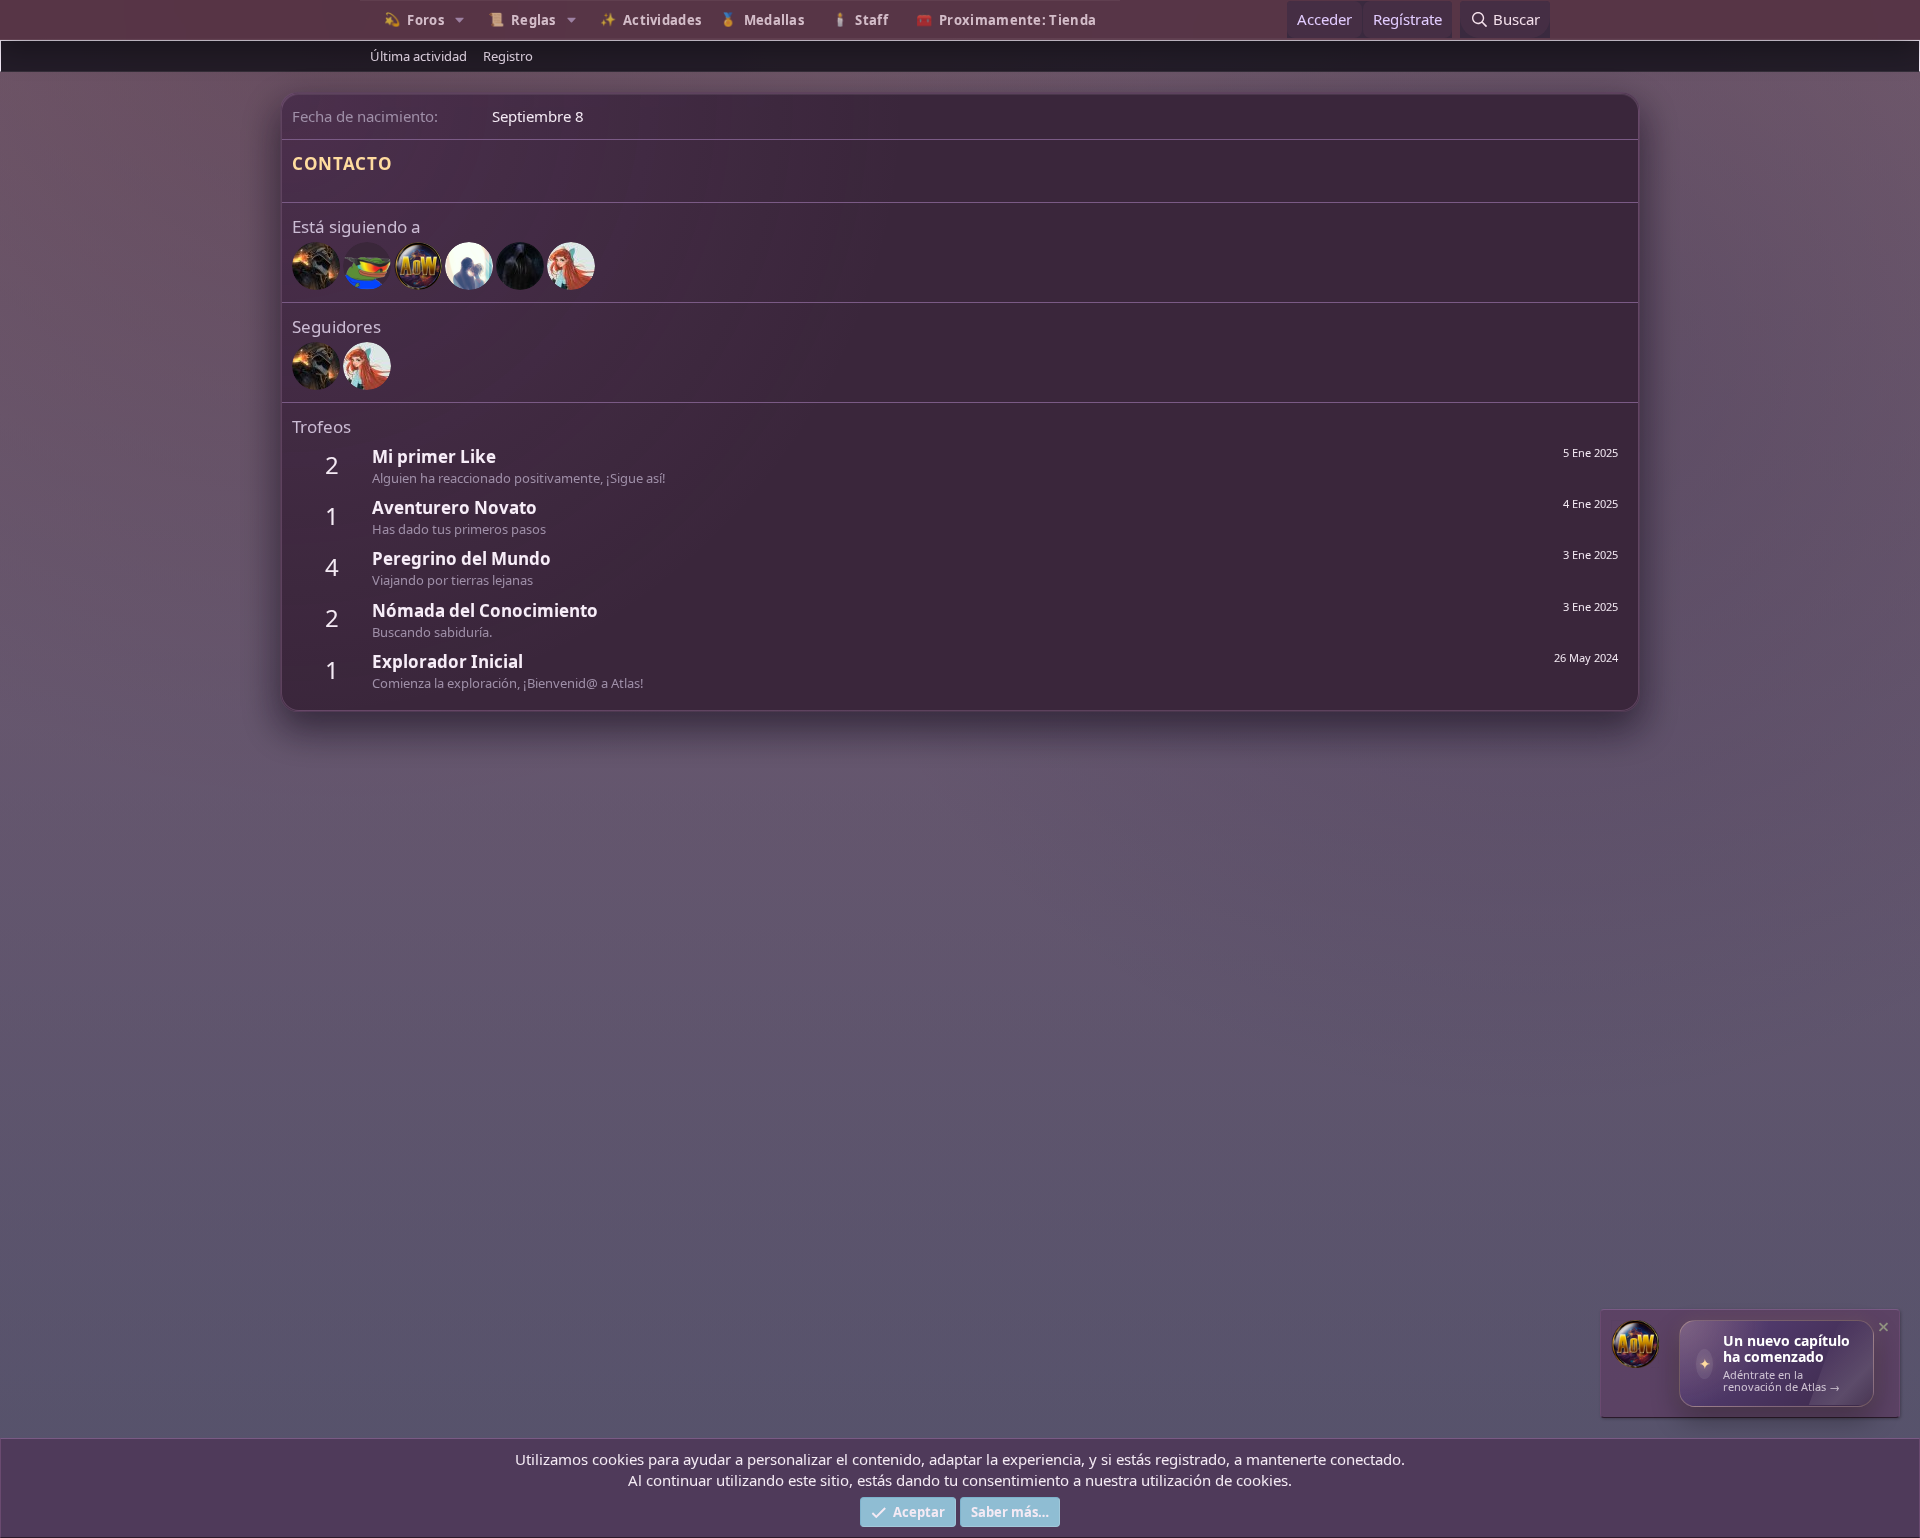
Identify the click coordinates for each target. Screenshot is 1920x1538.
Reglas (533, 20)
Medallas (774, 20)
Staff (871, 20)
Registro (508, 56)
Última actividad (418, 56)
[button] (460, 19)
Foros (425, 20)
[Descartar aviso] (1882, 1329)
